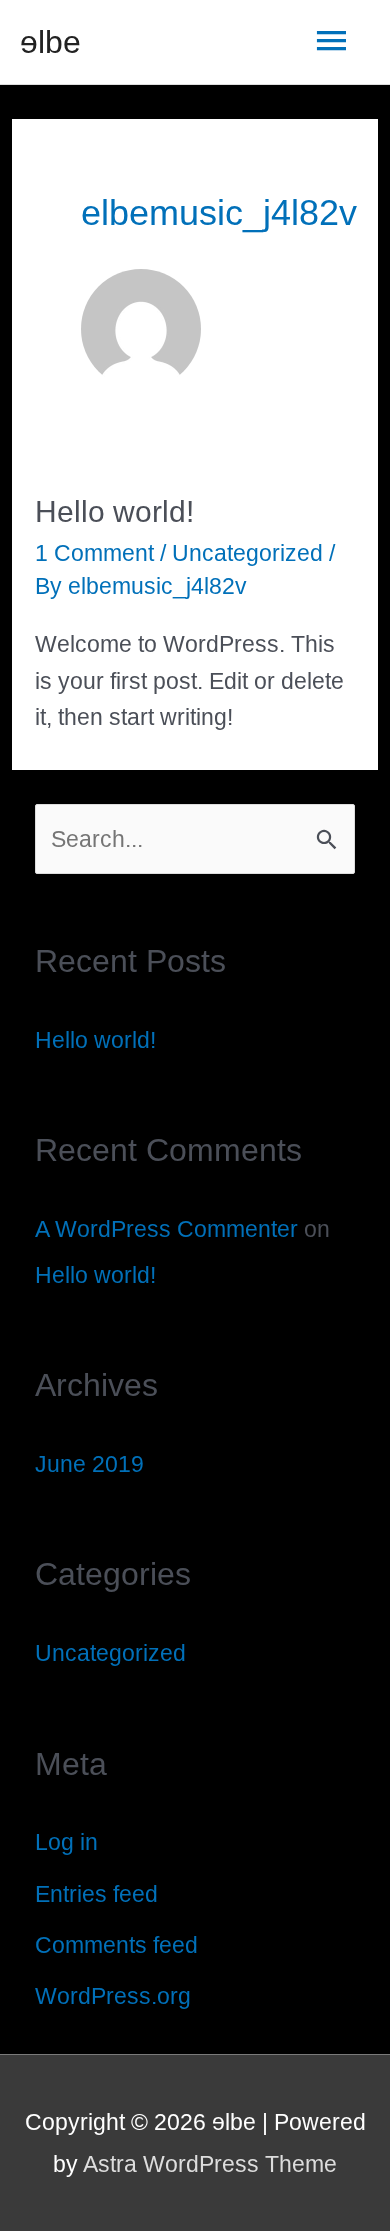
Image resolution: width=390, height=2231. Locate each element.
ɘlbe (50, 42)
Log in (66, 1842)
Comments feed (116, 1945)
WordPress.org (113, 1996)
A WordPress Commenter (166, 1229)
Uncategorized (247, 553)
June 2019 (89, 1464)
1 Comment (94, 553)
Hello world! (114, 511)
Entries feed (96, 1894)
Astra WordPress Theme (210, 2164)
